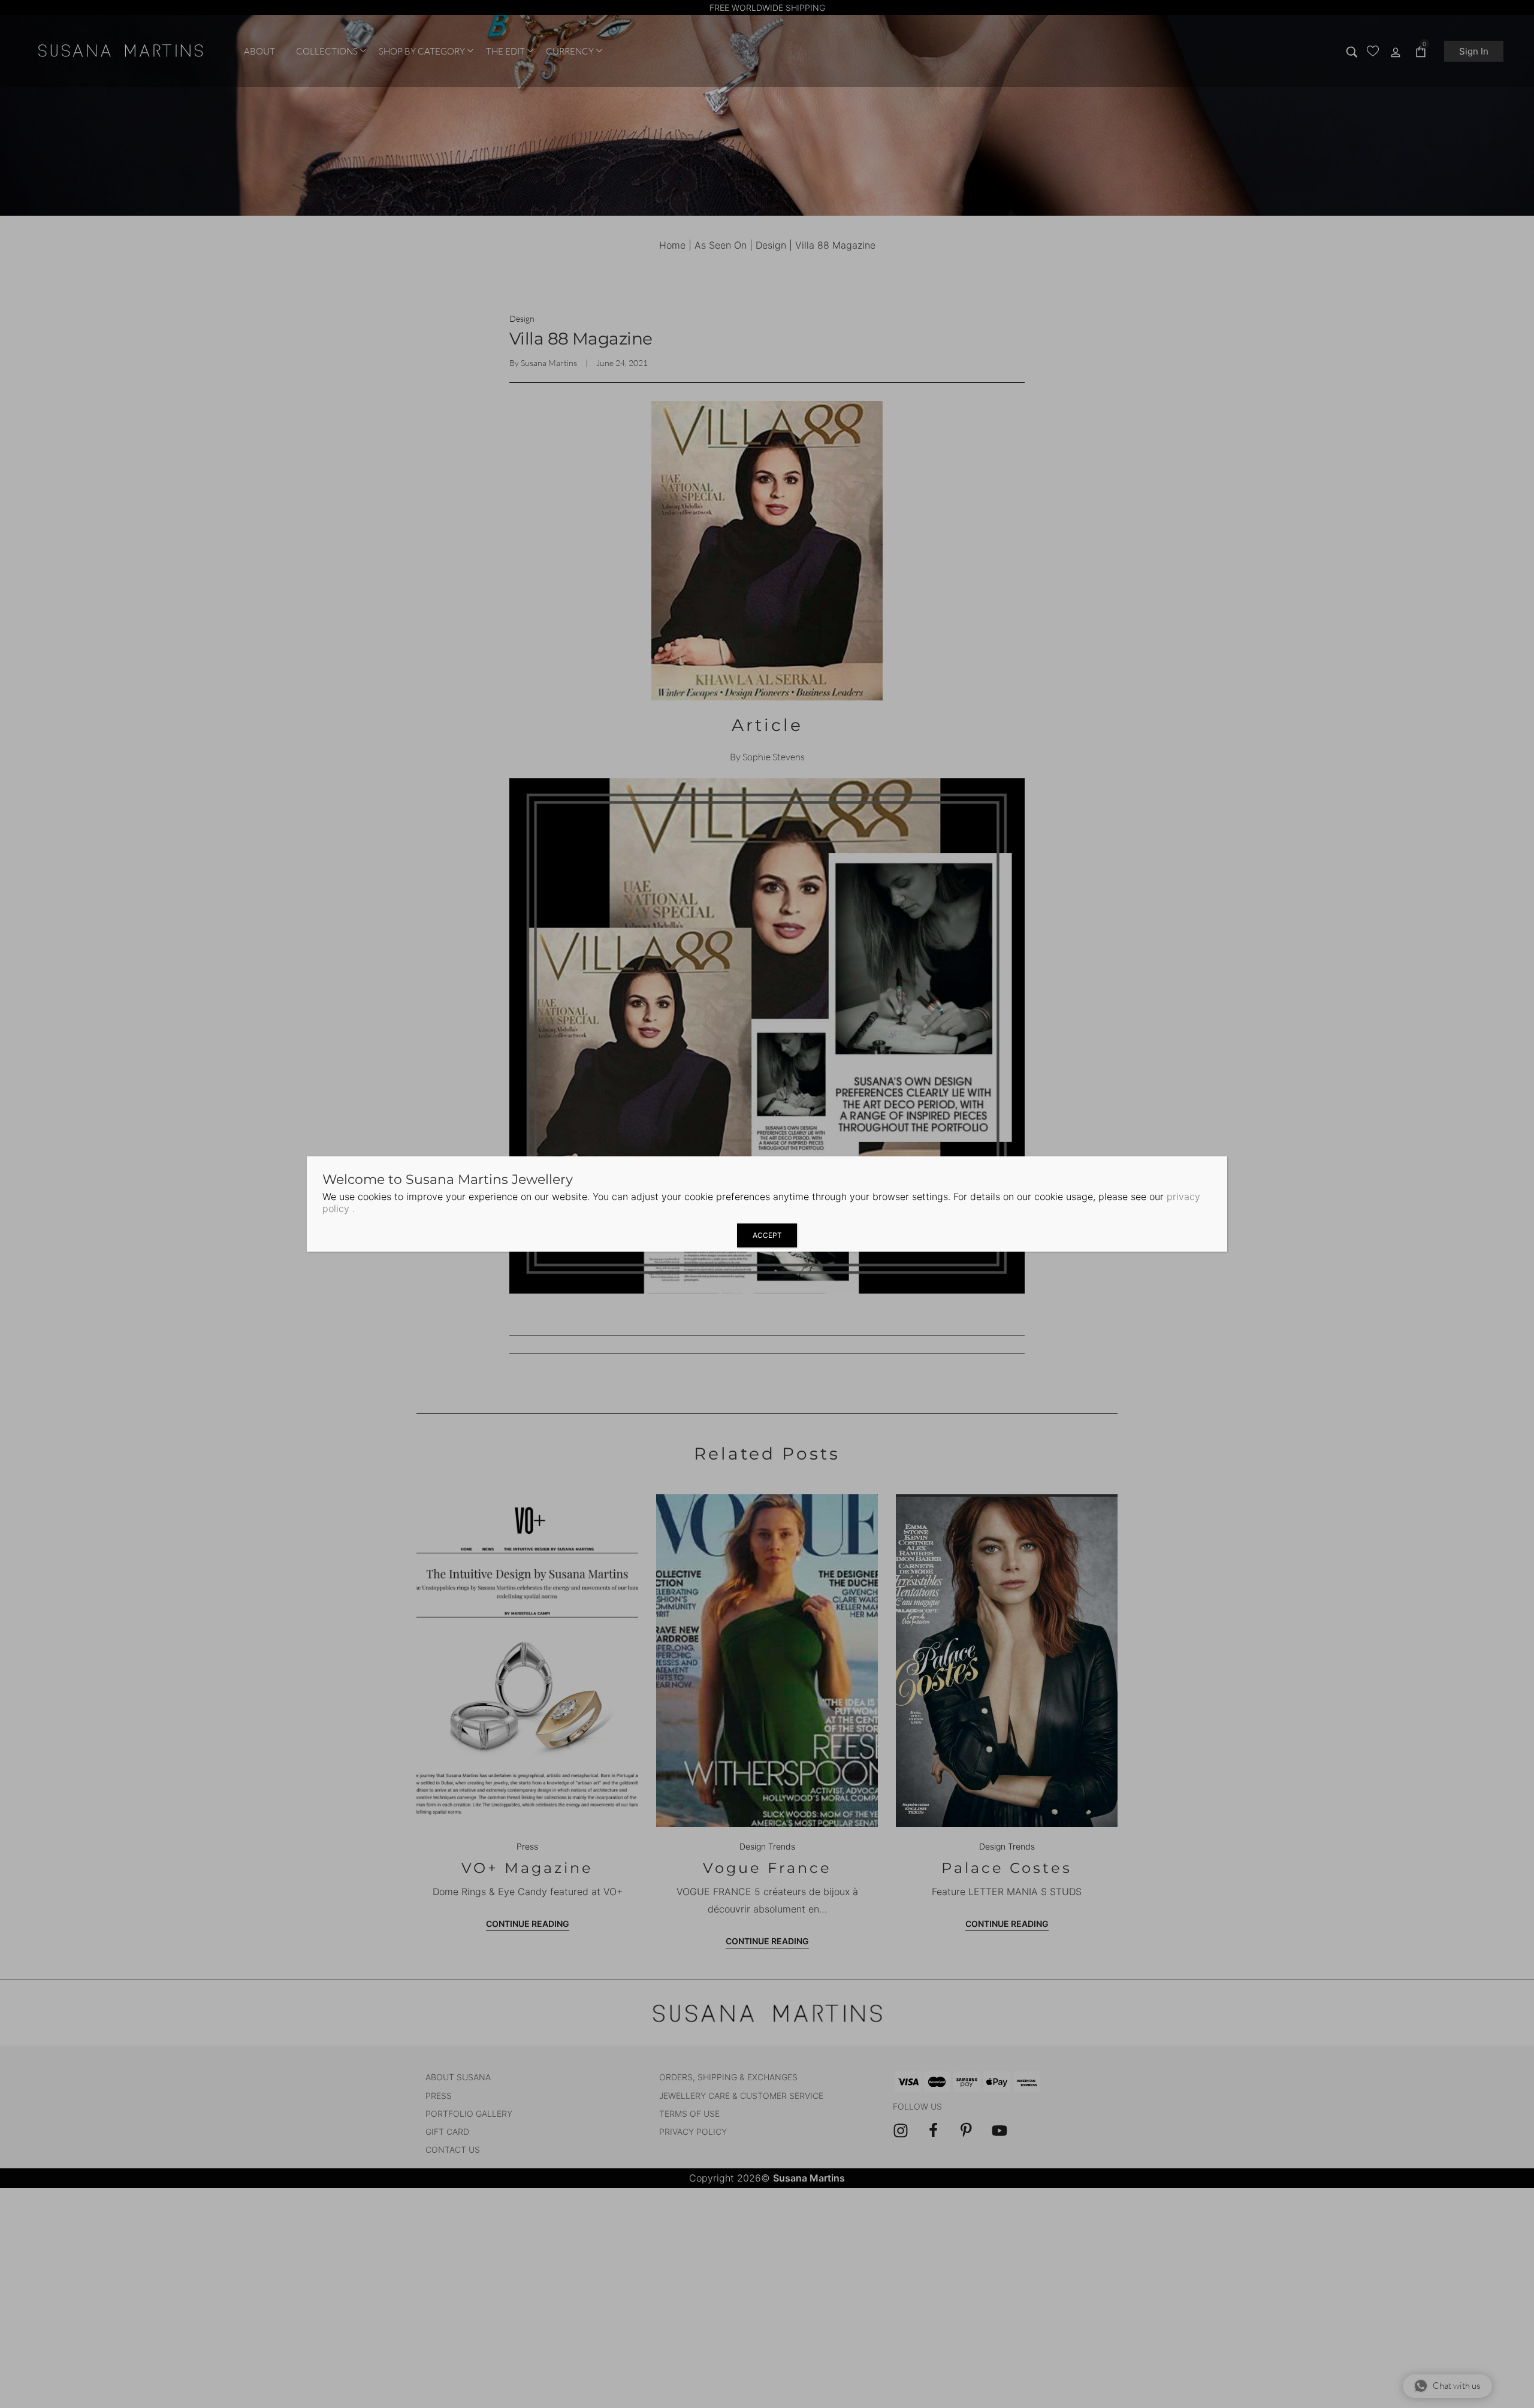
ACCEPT (767, 1235)
